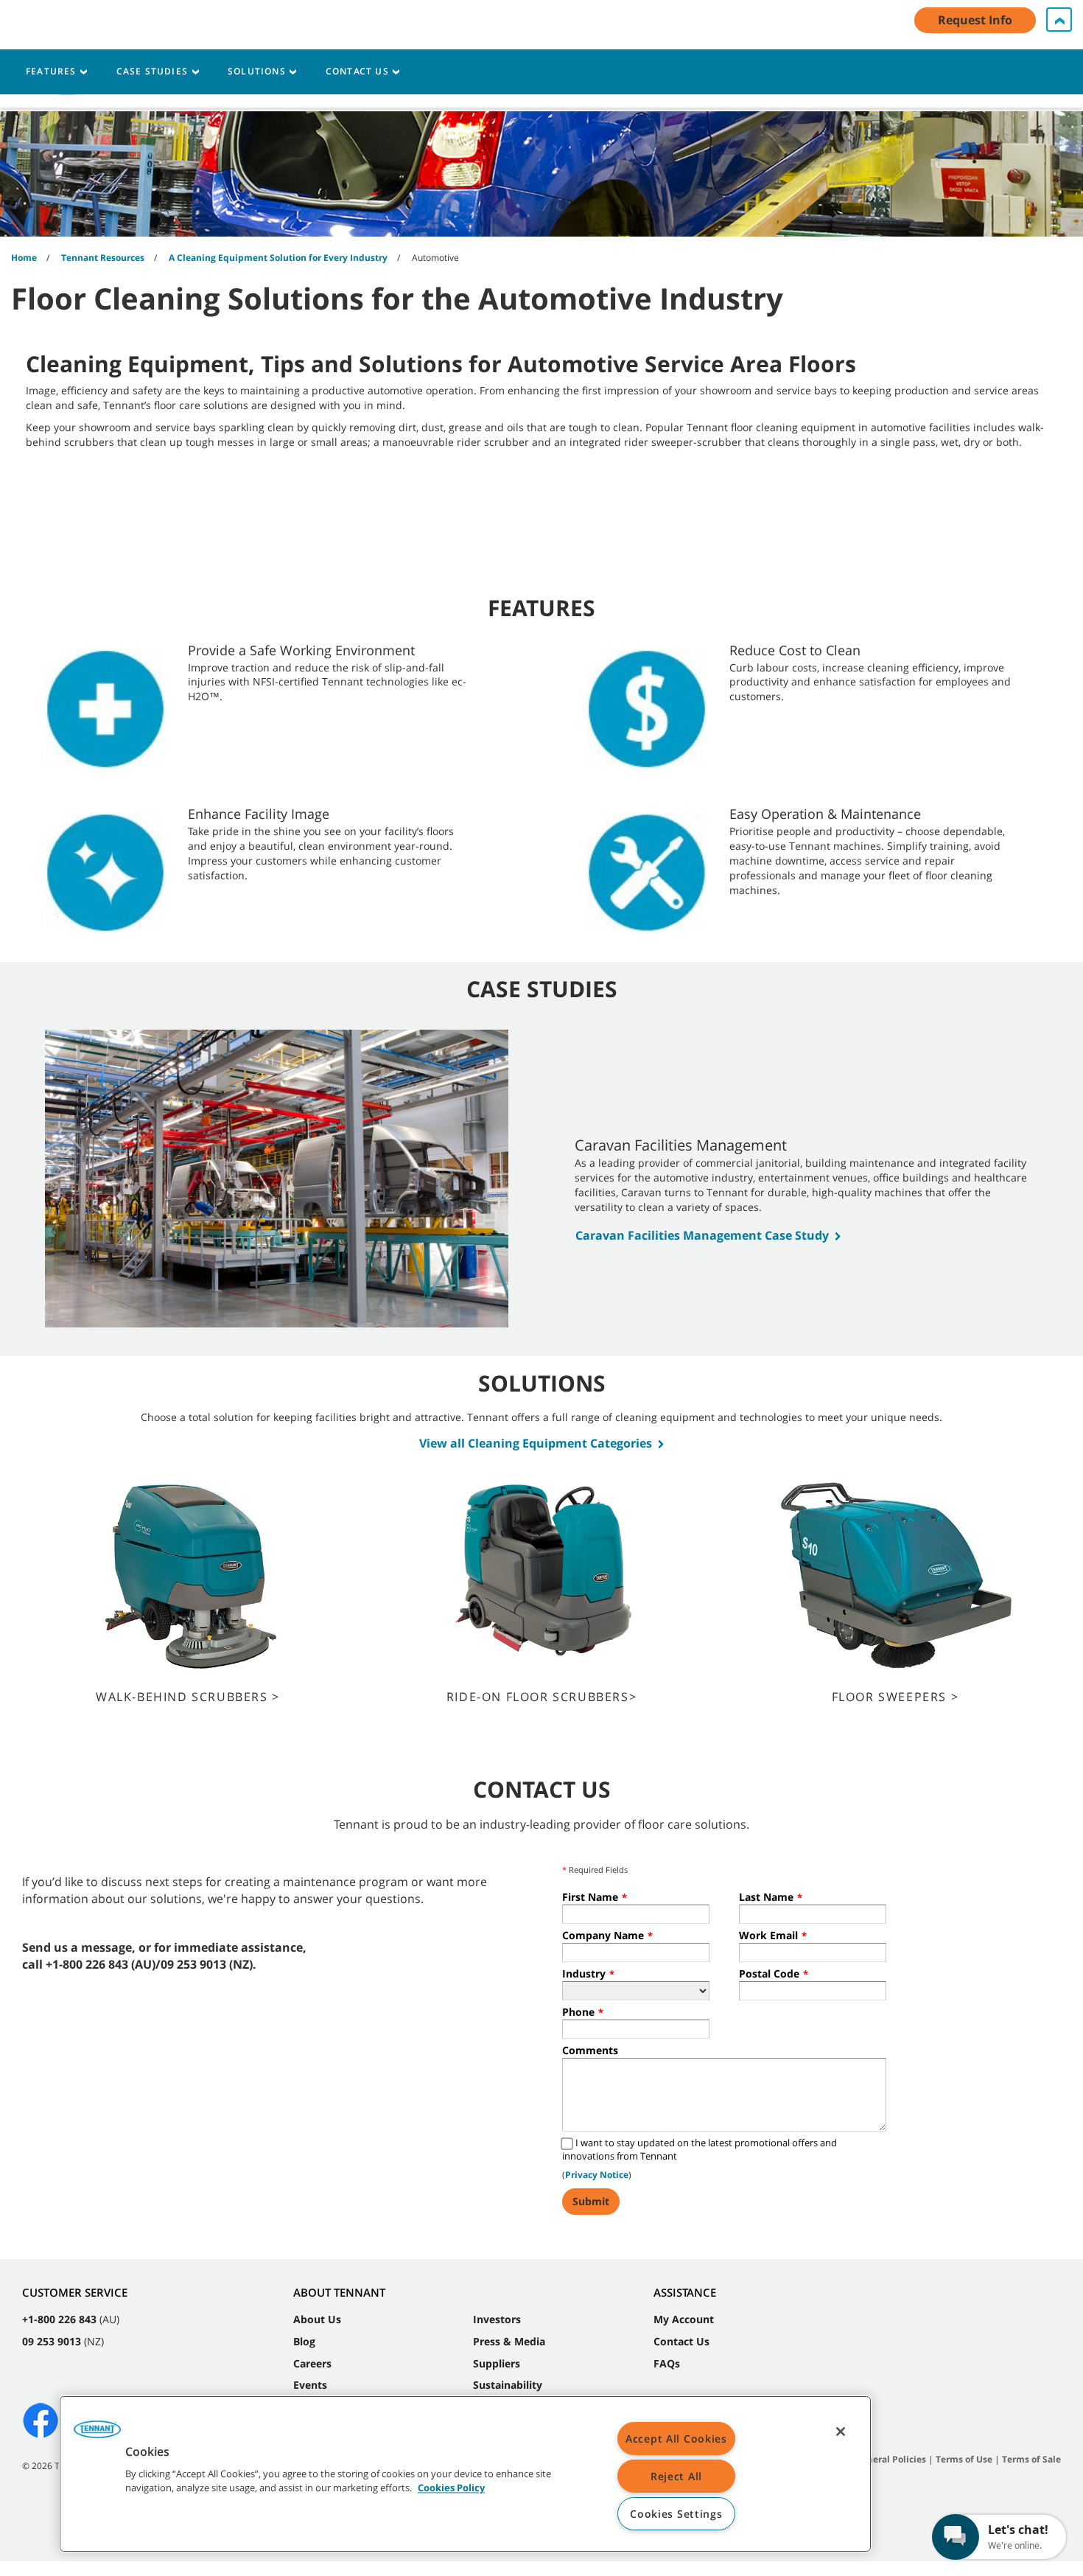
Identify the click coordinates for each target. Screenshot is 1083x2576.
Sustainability (508, 2385)
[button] (97, 2434)
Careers (312, 2363)
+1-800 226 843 (59, 2319)
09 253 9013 (52, 2341)
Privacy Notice (597, 2175)
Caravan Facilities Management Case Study (702, 1235)
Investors (497, 2319)
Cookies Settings (676, 2514)
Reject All (676, 2476)
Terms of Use (964, 2459)
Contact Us (681, 2341)
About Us (317, 2319)
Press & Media (509, 2341)
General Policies (891, 2459)
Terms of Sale (1031, 2459)
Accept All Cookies (676, 2439)
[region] (465, 2474)
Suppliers (497, 2363)
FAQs (667, 2363)
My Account (684, 2319)
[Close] (841, 2432)
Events (310, 2385)
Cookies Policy (451, 2488)
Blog (304, 2341)
